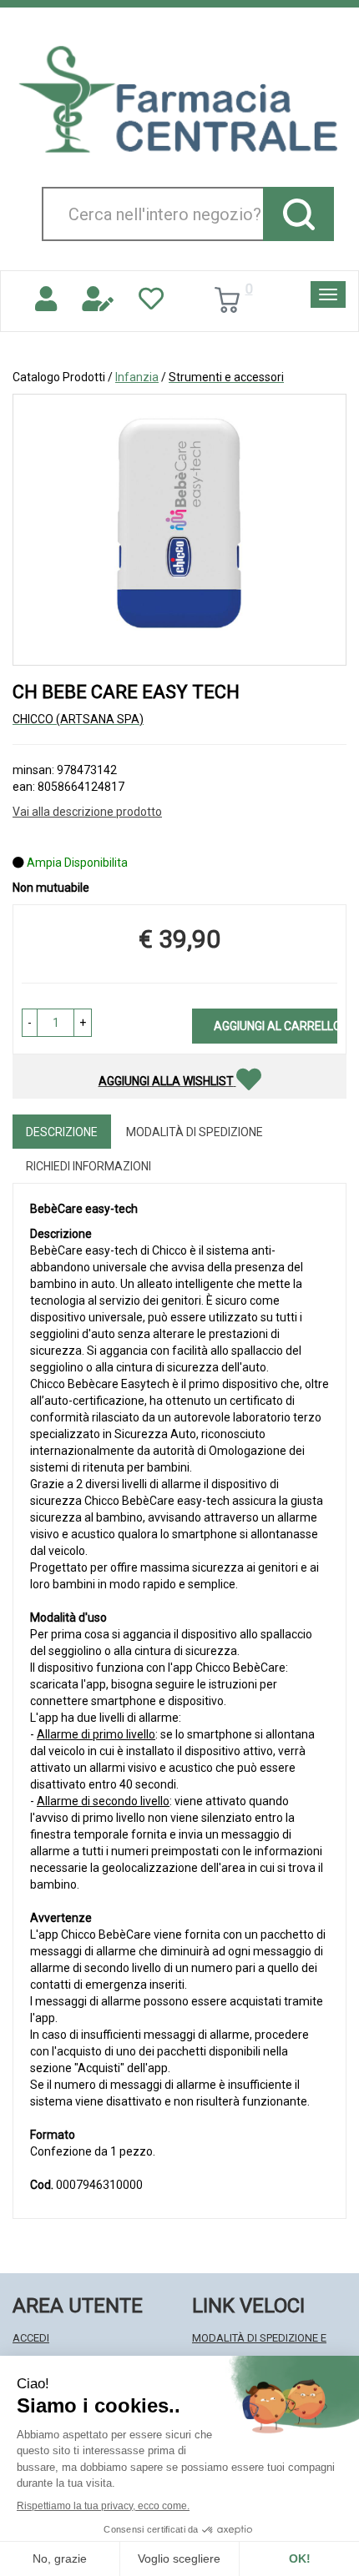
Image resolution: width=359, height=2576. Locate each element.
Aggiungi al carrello (276, 1026)
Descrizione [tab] (62, 1132)
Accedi (31, 2338)
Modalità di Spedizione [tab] (195, 1132)
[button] (30, 1023)
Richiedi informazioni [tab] (88, 1166)
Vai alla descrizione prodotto (87, 812)
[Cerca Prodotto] (298, 214)
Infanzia (137, 377)
